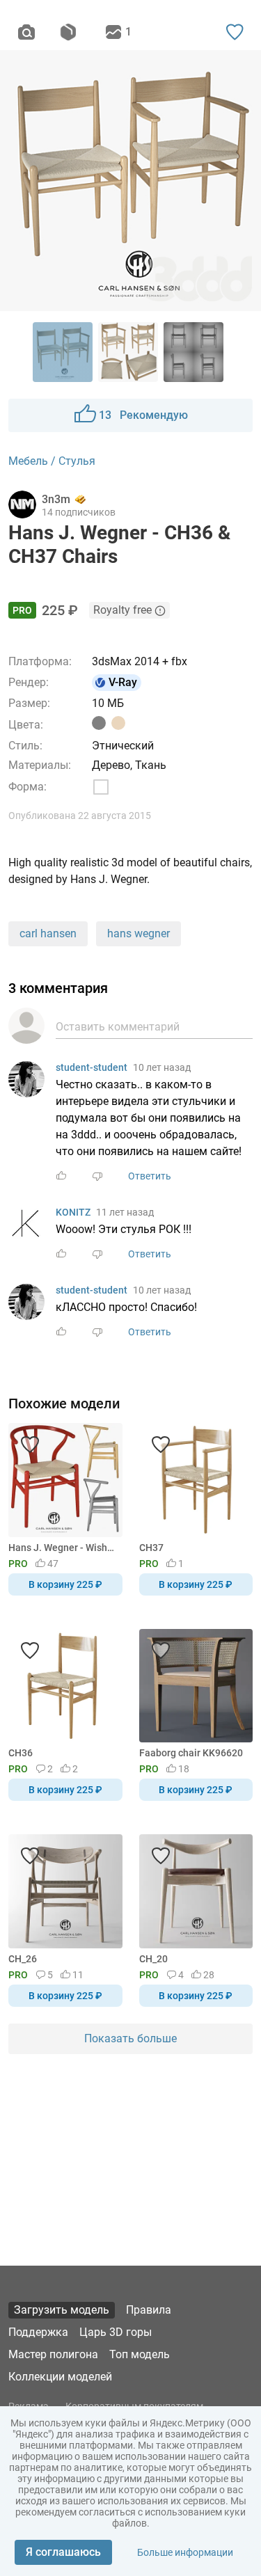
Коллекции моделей (60, 2377)
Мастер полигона (53, 2354)
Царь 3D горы (116, 2332)
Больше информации (185, 2552)
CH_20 (153, 1959)
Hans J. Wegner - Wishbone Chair (63, 1548)
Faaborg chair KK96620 (191, 1753)
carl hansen (48, 933)
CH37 (151, 1548)
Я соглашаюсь (63, 2552)
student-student (92, 1067)
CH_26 (23, 1959)
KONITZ (73, 1212)
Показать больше (130, 2038)
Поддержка (38, 2332)
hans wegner (139, 933)
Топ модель (140, 2354)
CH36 (21, 1753)
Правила (149, 2310)
